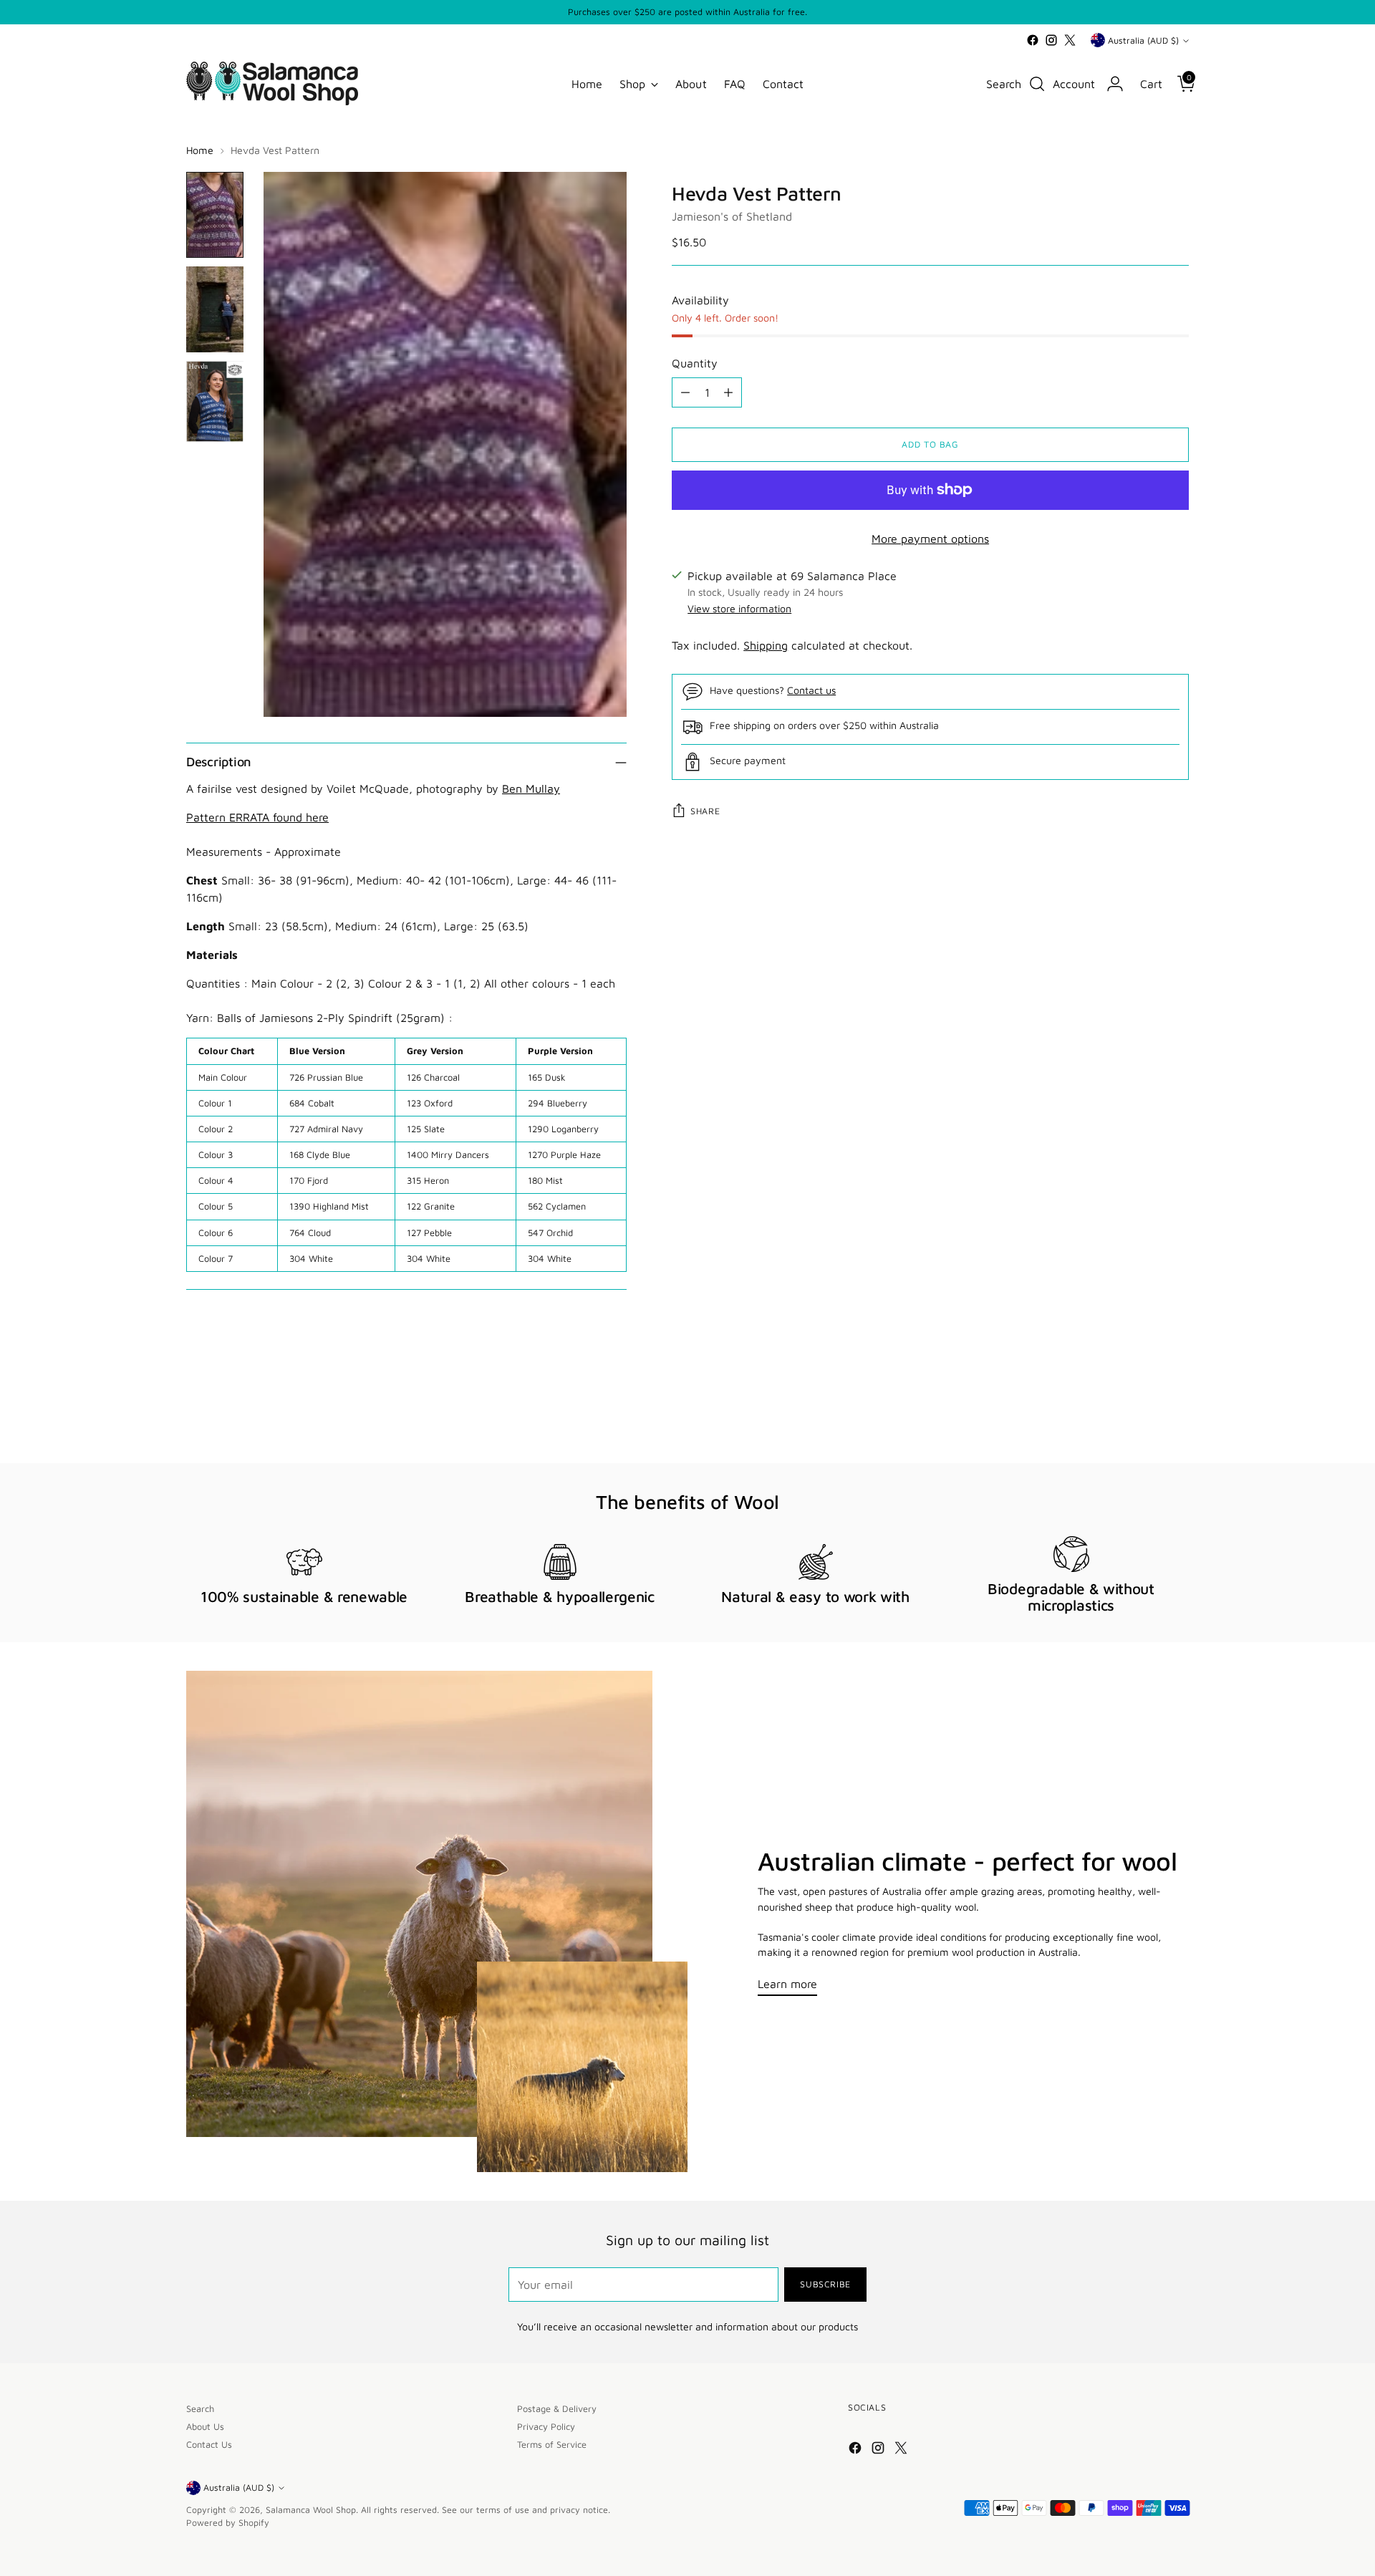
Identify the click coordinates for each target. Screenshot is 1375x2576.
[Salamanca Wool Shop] (272, 83)
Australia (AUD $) (1143, 40)
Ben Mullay (531, 788)
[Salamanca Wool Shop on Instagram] (1051, 40)
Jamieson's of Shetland (732, 216)
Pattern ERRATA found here (257, 817)
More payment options (930, 539)
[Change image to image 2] (215, 309)
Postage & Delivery (557, 2409)
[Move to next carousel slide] (1177, 1414)
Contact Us (209, 2445)
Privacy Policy (546, 2427)
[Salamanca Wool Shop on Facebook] (1033, 40)
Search (200, 2409)
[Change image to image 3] (215, 401)
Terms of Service (552, 2445)
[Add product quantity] (728, 392)
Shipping (766, 645)
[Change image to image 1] (215, 215)
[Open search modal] (1037, 84)
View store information (739, 608)
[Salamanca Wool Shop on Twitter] (1070, 40)
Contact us (811, 690)
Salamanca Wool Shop (311, 2510)
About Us (205, 2427)
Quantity (695, 363)
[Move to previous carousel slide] (1144, 1414)
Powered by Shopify (228, 2523)
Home (200, 150)
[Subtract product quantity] (685, 392)
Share (705, 811)
